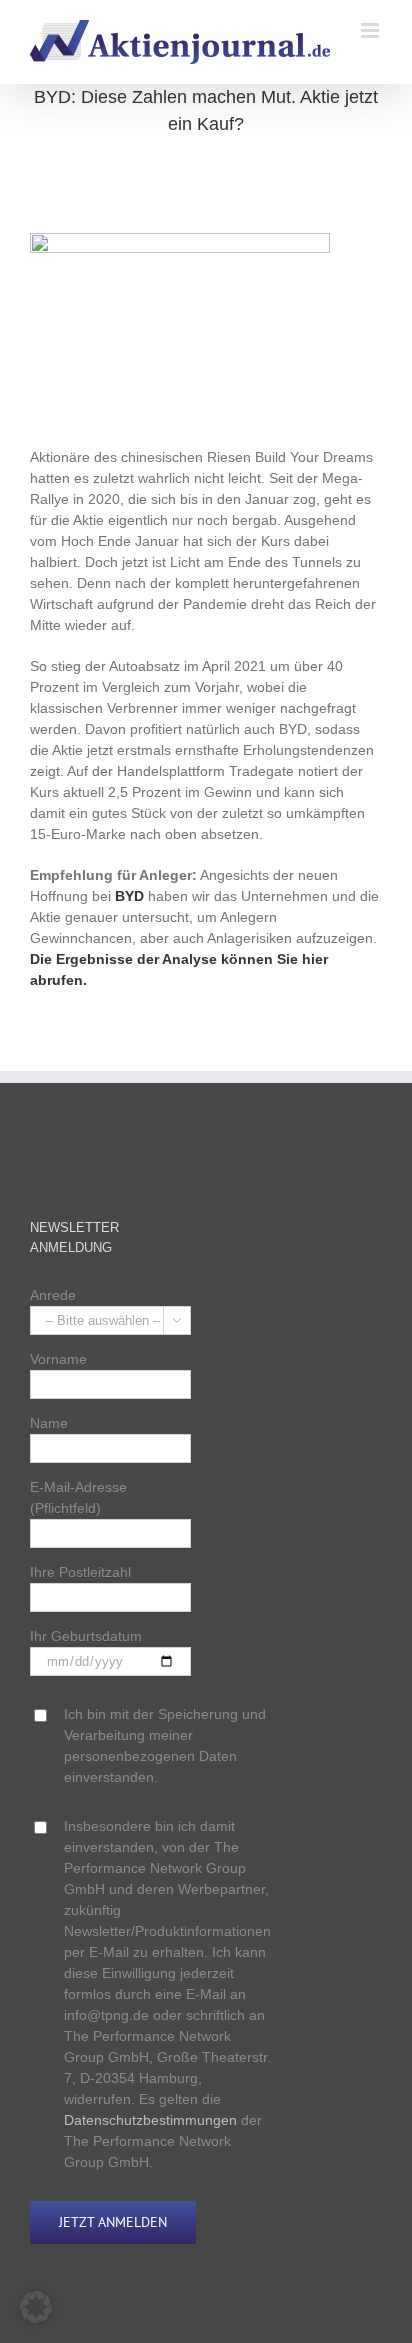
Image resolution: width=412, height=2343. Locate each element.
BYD (129, 896)
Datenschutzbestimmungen (150, 2120)
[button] (36, 2307)
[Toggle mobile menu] (371, 30)
